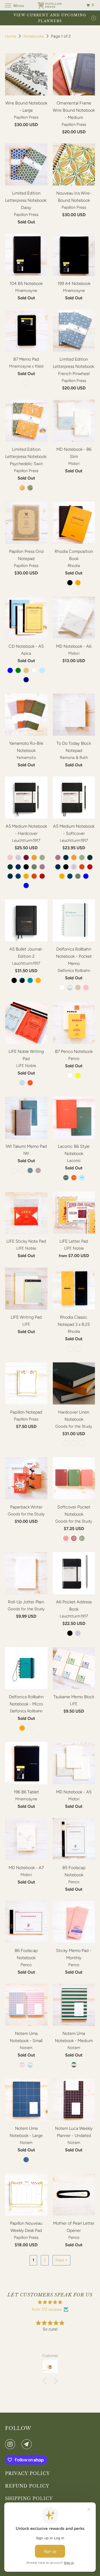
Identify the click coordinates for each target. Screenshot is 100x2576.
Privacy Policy (27, 2473)
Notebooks (34, 36)
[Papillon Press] (50, 5)
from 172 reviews (47, 2309)
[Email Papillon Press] (28, 2444)
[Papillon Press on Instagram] (11, 2444)
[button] (46, 2381)
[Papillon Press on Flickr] (19, 2444)
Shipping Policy (29, 2498)
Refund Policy (27, 2486)
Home (11, 36)
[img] (50, 2302)
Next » (61, 2260)
